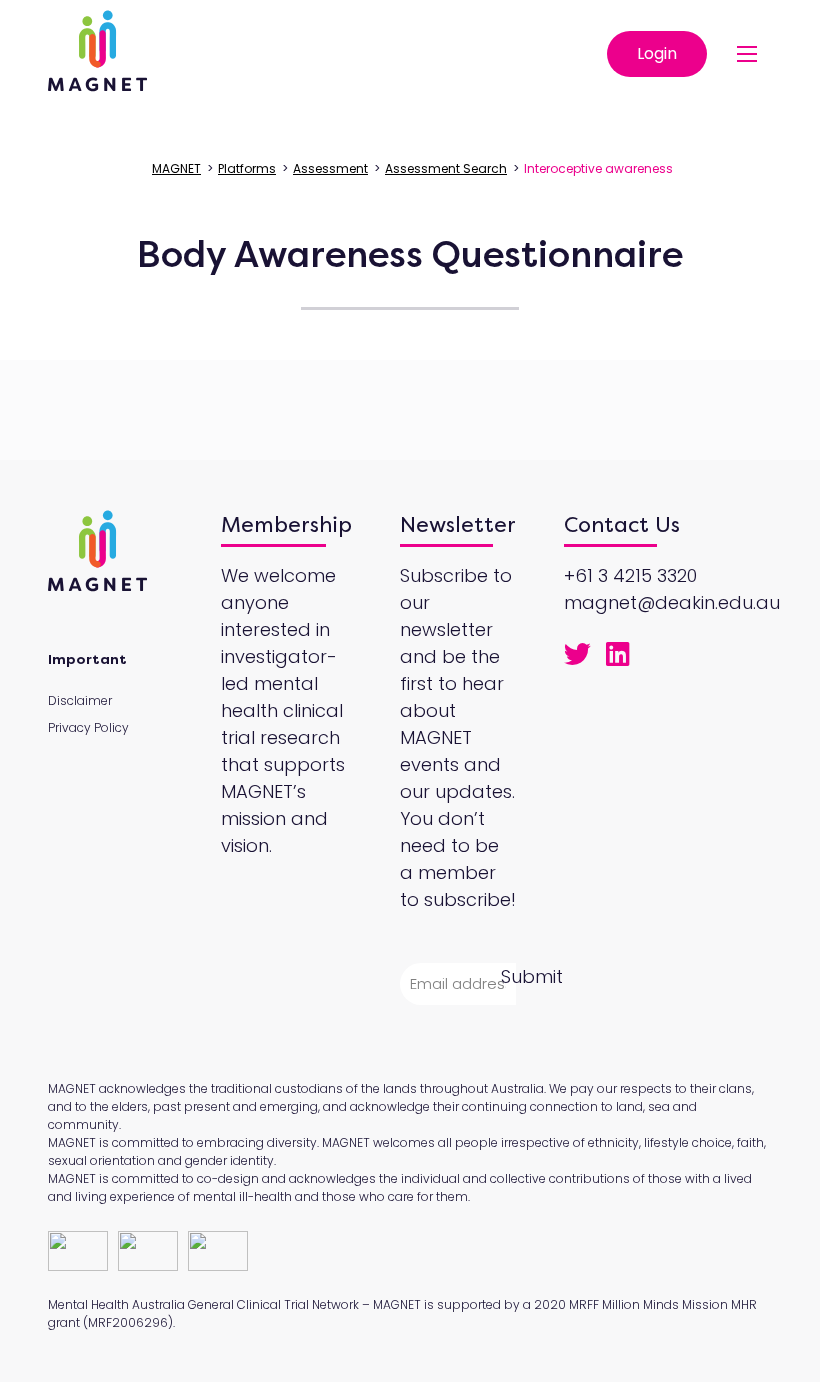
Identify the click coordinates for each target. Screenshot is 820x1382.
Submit (532, 976)
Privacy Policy (88, 727)
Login (657, 53)
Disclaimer (80, 700)
